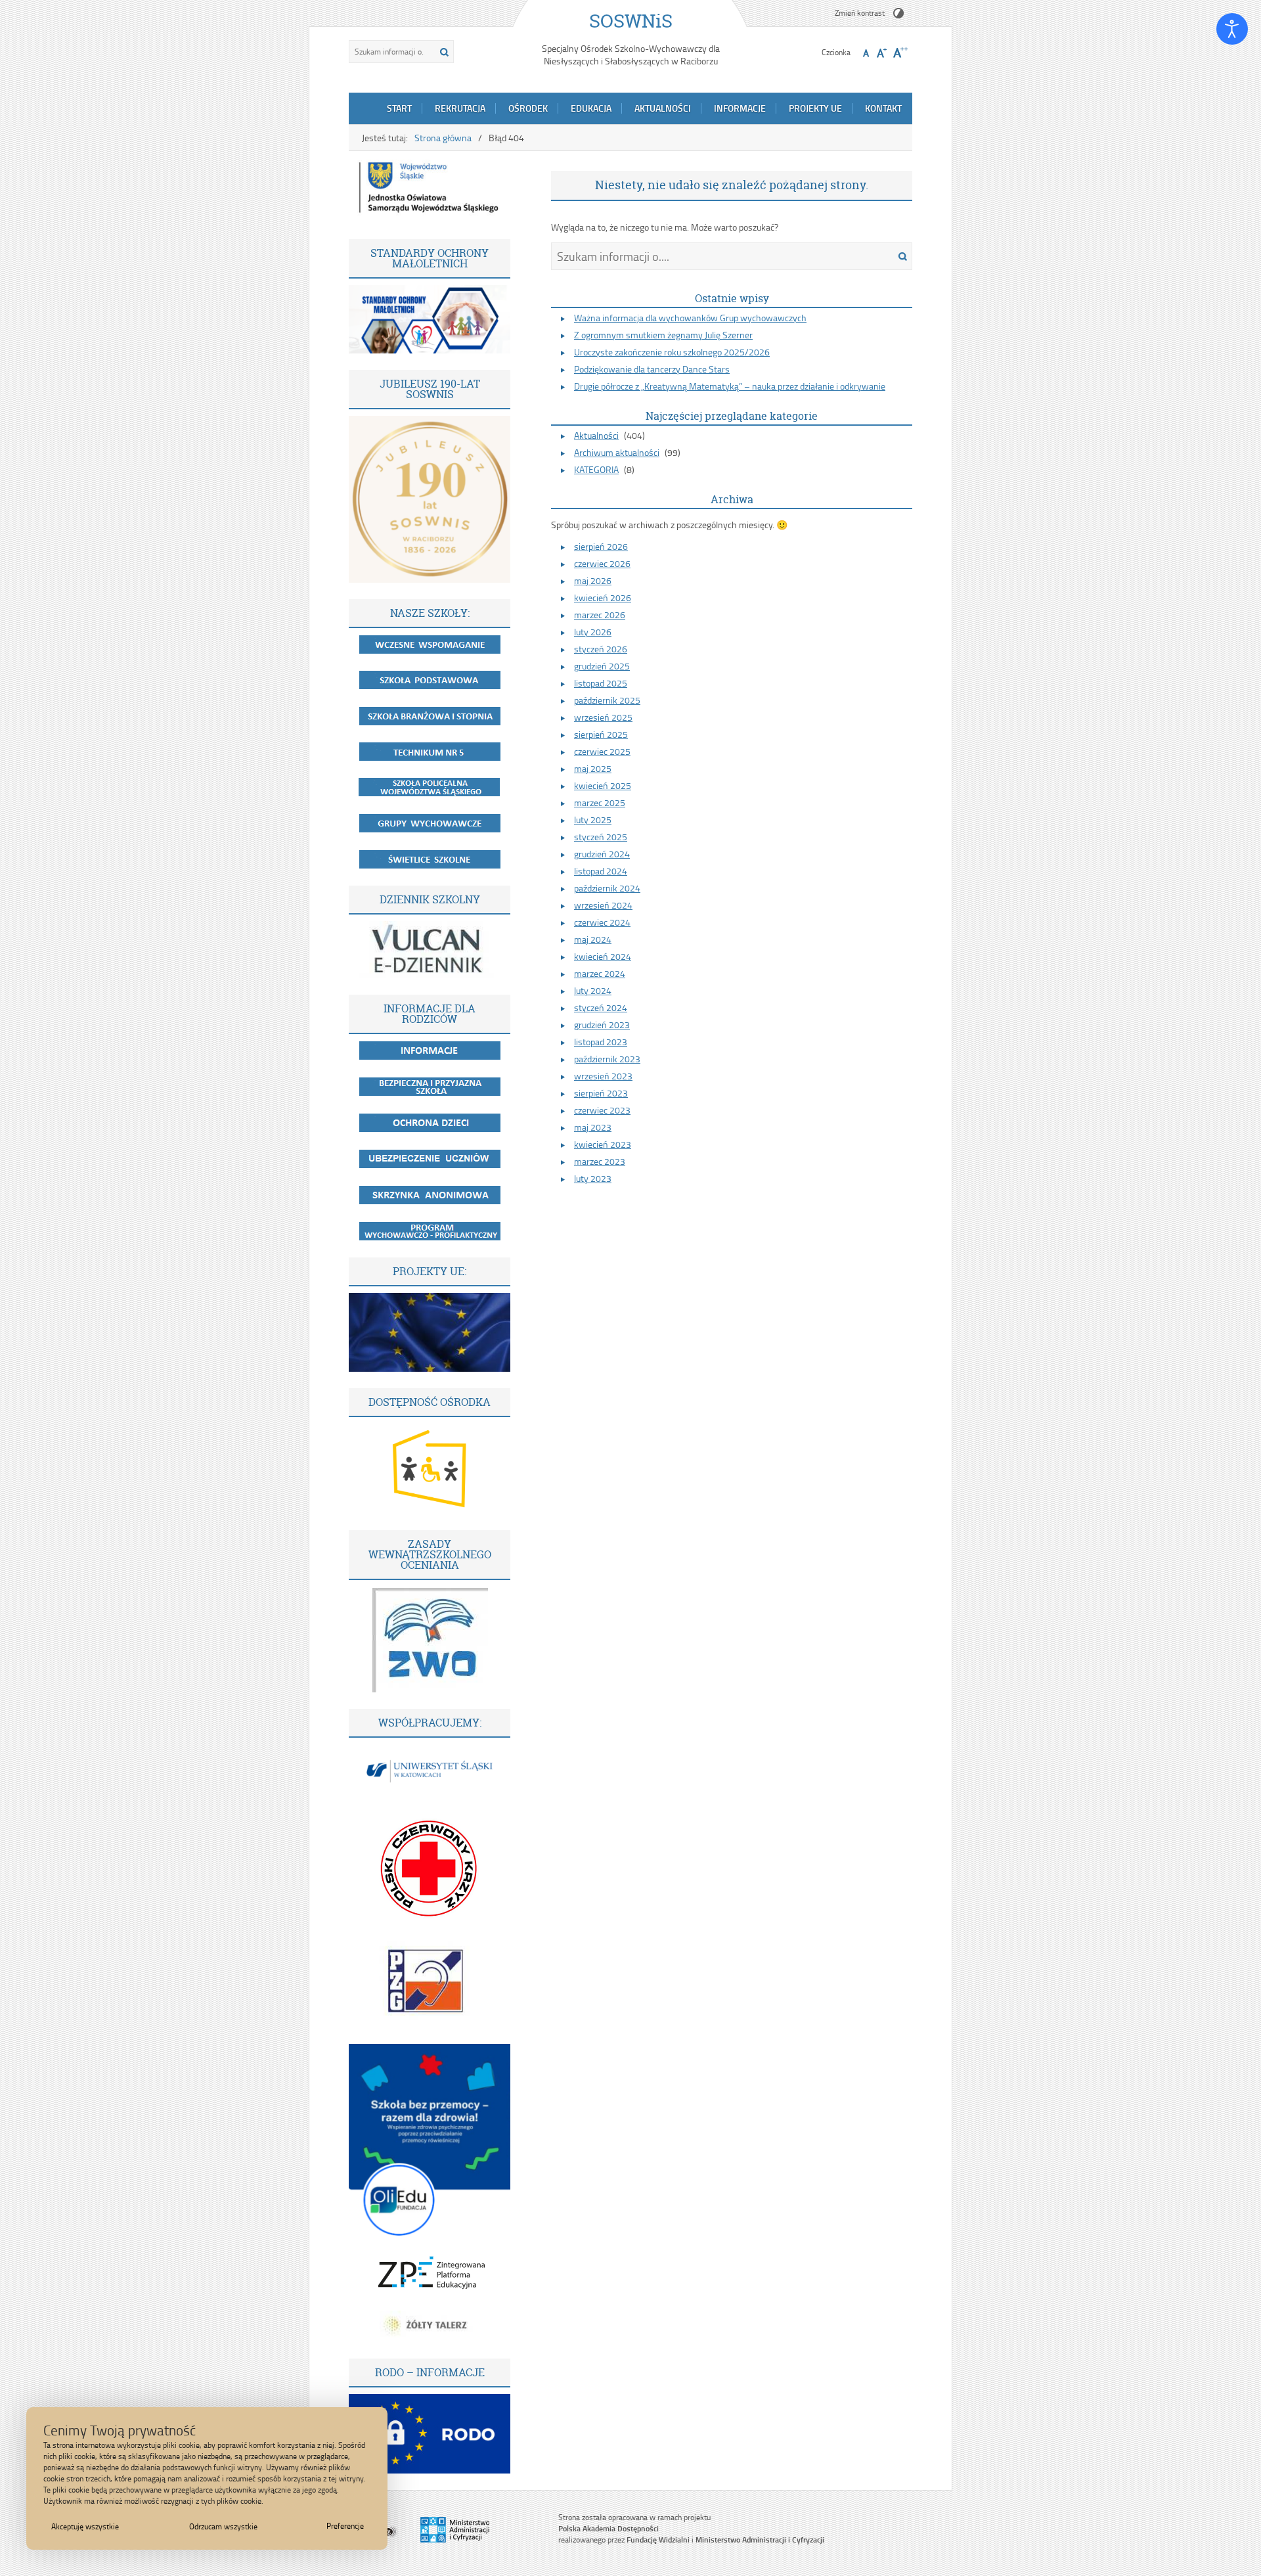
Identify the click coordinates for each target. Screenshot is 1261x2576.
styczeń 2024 (601, 1007)
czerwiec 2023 (602, 1110)
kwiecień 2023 (603, 1144)
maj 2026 (593, 580)
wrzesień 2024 (603, 905)
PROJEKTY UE (815, 108)
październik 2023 (607, 1059)
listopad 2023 (601, 1042)
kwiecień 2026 (603, 598)
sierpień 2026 (601, 546)
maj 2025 (593, 768)
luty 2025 (593, 820)
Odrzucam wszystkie (223, 2526)
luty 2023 (593, 1178)
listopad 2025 (601, 683)
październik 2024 (607, 888)
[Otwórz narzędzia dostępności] (1232, 29)
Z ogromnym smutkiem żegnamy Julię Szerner (663, 335)
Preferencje (345, 2526)
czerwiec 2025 (602, 751)
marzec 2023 (600, 1161)
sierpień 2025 (601, 734)
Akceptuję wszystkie (85, 2526)
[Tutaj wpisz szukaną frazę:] (391, 52)
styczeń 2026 (601, 649)
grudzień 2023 (602, 1025)
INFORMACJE (740, 108)
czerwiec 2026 (602, 563)
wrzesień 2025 (603, 717)
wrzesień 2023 (603, 1076)
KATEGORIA (596, 469)
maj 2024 (593, 939)
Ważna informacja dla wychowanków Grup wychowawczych (690, 318)
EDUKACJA (591, 108)
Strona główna (443, 138)
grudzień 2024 (602, 854)
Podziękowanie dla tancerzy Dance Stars (652, 369)
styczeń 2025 (601, 837)
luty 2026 (593, 632)
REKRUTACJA (460, 108)
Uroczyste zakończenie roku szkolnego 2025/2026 (672, 352)
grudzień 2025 (602, 666)
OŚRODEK (528, 108)
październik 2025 (607, 700)
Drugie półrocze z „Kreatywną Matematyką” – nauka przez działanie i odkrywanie (730, 386)
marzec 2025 (600, 802)
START (399, 108)
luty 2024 (593, 990)
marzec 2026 (600, 615)
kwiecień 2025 (603, 785)
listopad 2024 (601, 871)
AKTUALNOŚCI (663, 108)
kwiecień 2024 (603, 956)
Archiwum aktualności (617, 452)
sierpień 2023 (601, 1093)
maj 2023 (593, 1127)
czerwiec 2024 (602, 922)
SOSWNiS (631, 21)
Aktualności (596, 435)
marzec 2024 (600, 973)
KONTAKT (883, 108)
